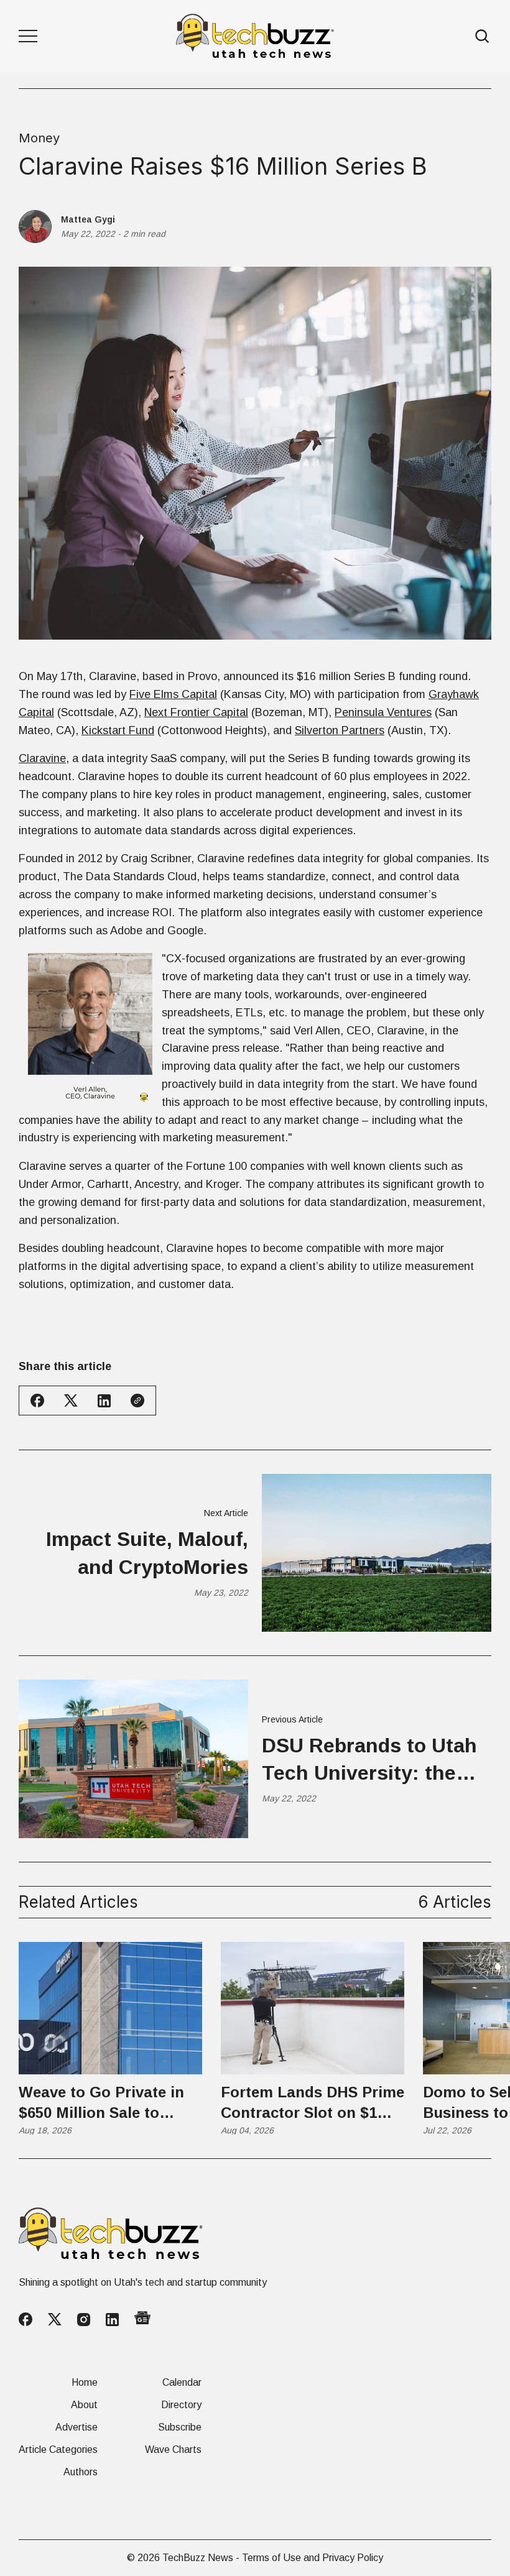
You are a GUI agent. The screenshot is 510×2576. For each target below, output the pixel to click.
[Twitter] (55, 2320)
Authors (81, 2472)
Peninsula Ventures (383, 712)
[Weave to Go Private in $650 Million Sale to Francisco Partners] (110, 2008)
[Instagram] (84, 2320)
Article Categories (58, 2450)
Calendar (182, 2383)
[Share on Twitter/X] (71, 1401)
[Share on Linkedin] (104, 1401)
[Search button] (483, 36)
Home (85, 2383)
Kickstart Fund (118, 730)
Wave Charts (173, 2450)
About (84, 2405)
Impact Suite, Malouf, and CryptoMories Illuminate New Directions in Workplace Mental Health (134, 1555)
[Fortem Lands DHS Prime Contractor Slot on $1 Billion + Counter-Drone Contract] (313, 2008)
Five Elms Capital (173, 694)
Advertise (76, 2427)
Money (39, 138)
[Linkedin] (112, 2320)
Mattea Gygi (88, 219)
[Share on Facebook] (37, 1401)
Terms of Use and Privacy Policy (313, 2558)
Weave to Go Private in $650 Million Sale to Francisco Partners (101, 2104)
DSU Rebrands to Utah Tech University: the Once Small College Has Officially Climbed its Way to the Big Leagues (376, 1761)
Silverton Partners (340, 730)
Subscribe (180, 2427)
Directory (181, 2405)
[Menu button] (28, 36)
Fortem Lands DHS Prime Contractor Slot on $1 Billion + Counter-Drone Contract (313, 2104)
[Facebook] (25, 2319)
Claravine (42, 758)
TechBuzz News (198, 2558)
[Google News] (142, 2320)
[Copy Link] (137, 1401)
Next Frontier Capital (196, 712)
